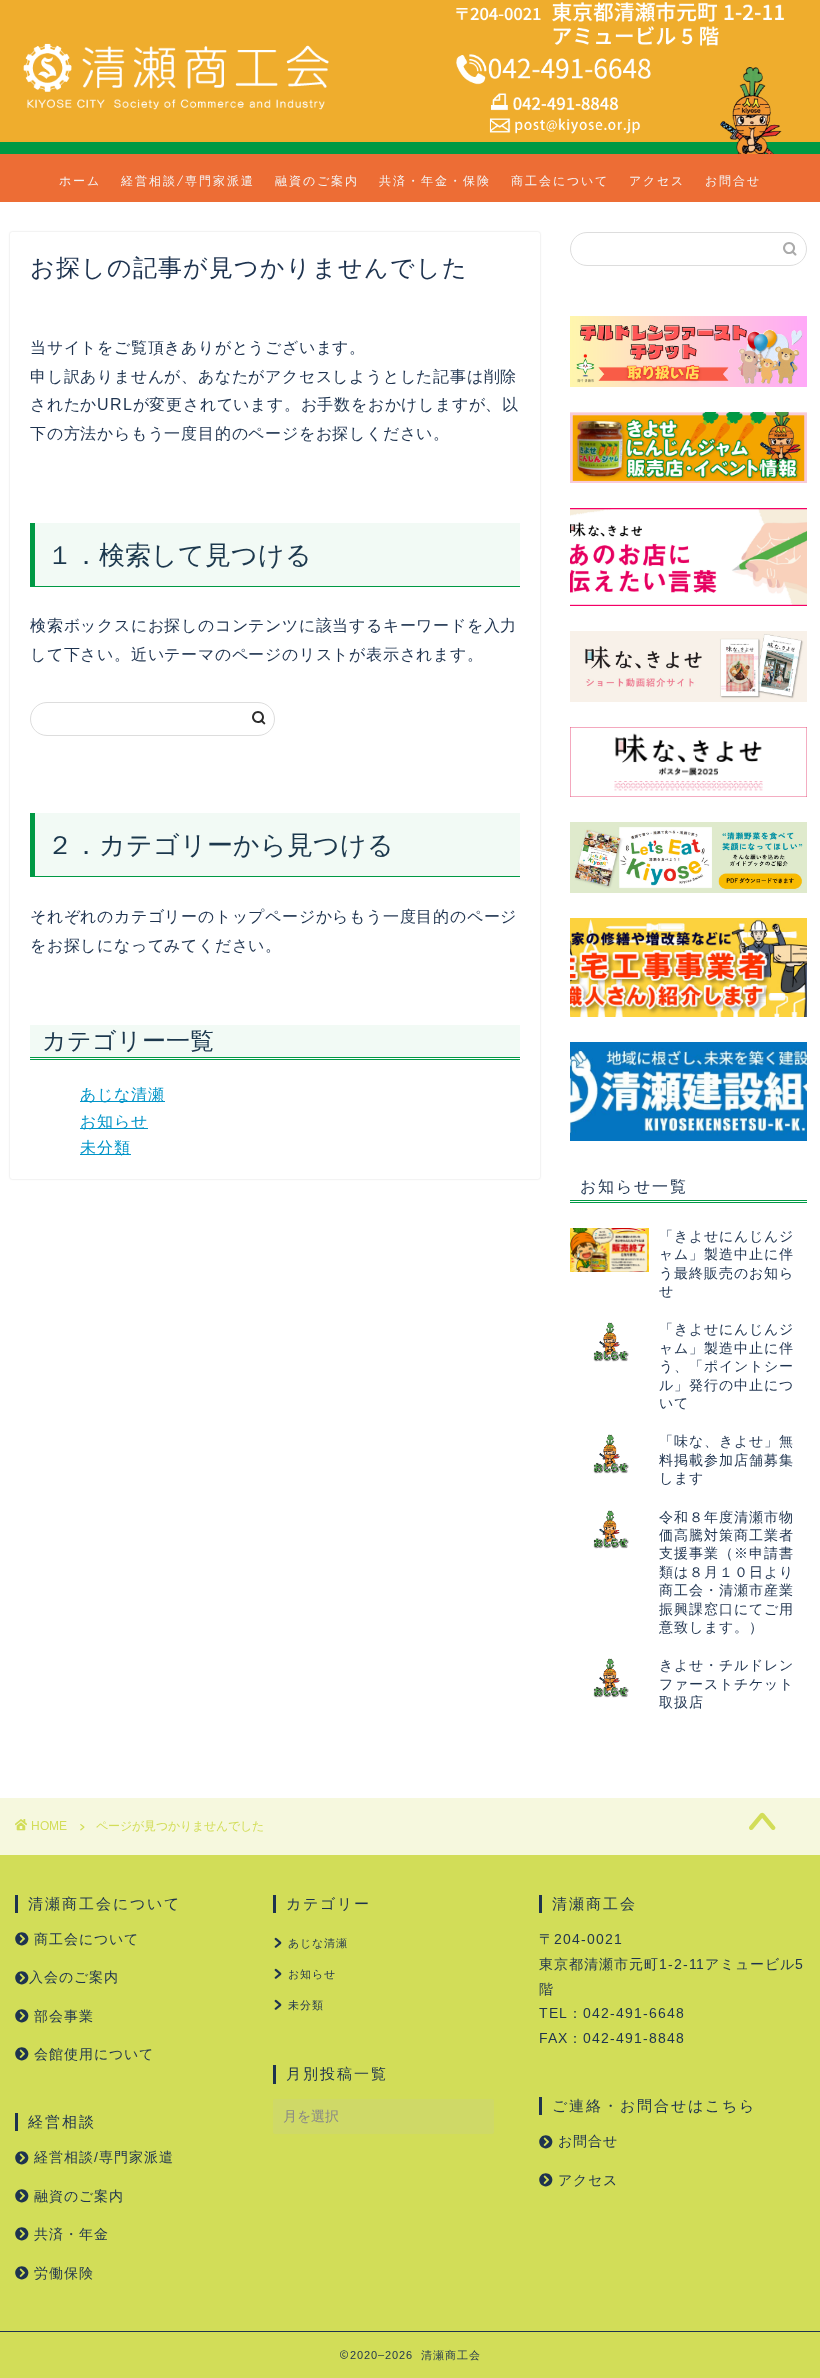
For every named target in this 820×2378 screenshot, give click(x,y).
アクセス (657, 180)
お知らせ (114, 1121)
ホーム (80, 180)
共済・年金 (69, 2234)
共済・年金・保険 (435, 180)
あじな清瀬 (122, 1094)
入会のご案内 (74, 1977)
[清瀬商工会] (176, 109)
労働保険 (61, 2273)
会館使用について (91, 2054)
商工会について (560, 180)
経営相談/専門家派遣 (188, 180)
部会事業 (61, 2016)
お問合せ (733, 180)
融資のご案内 (317, 180)
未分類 (105, 1147)
